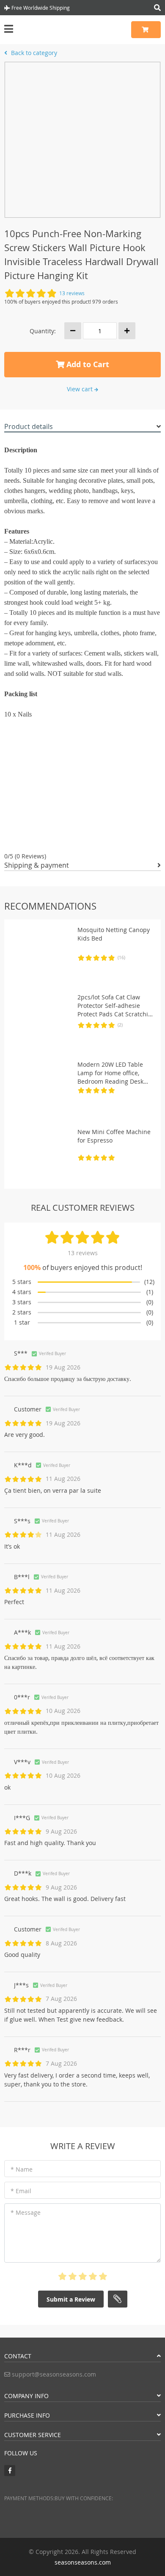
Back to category (33, 53)
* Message (26, 2212)
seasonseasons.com (83, 2562)
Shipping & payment (37, 865)
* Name (22, 2169)
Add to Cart (87, 364)
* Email (21, 2191)
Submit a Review (71, 2299)
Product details (29, 426)
